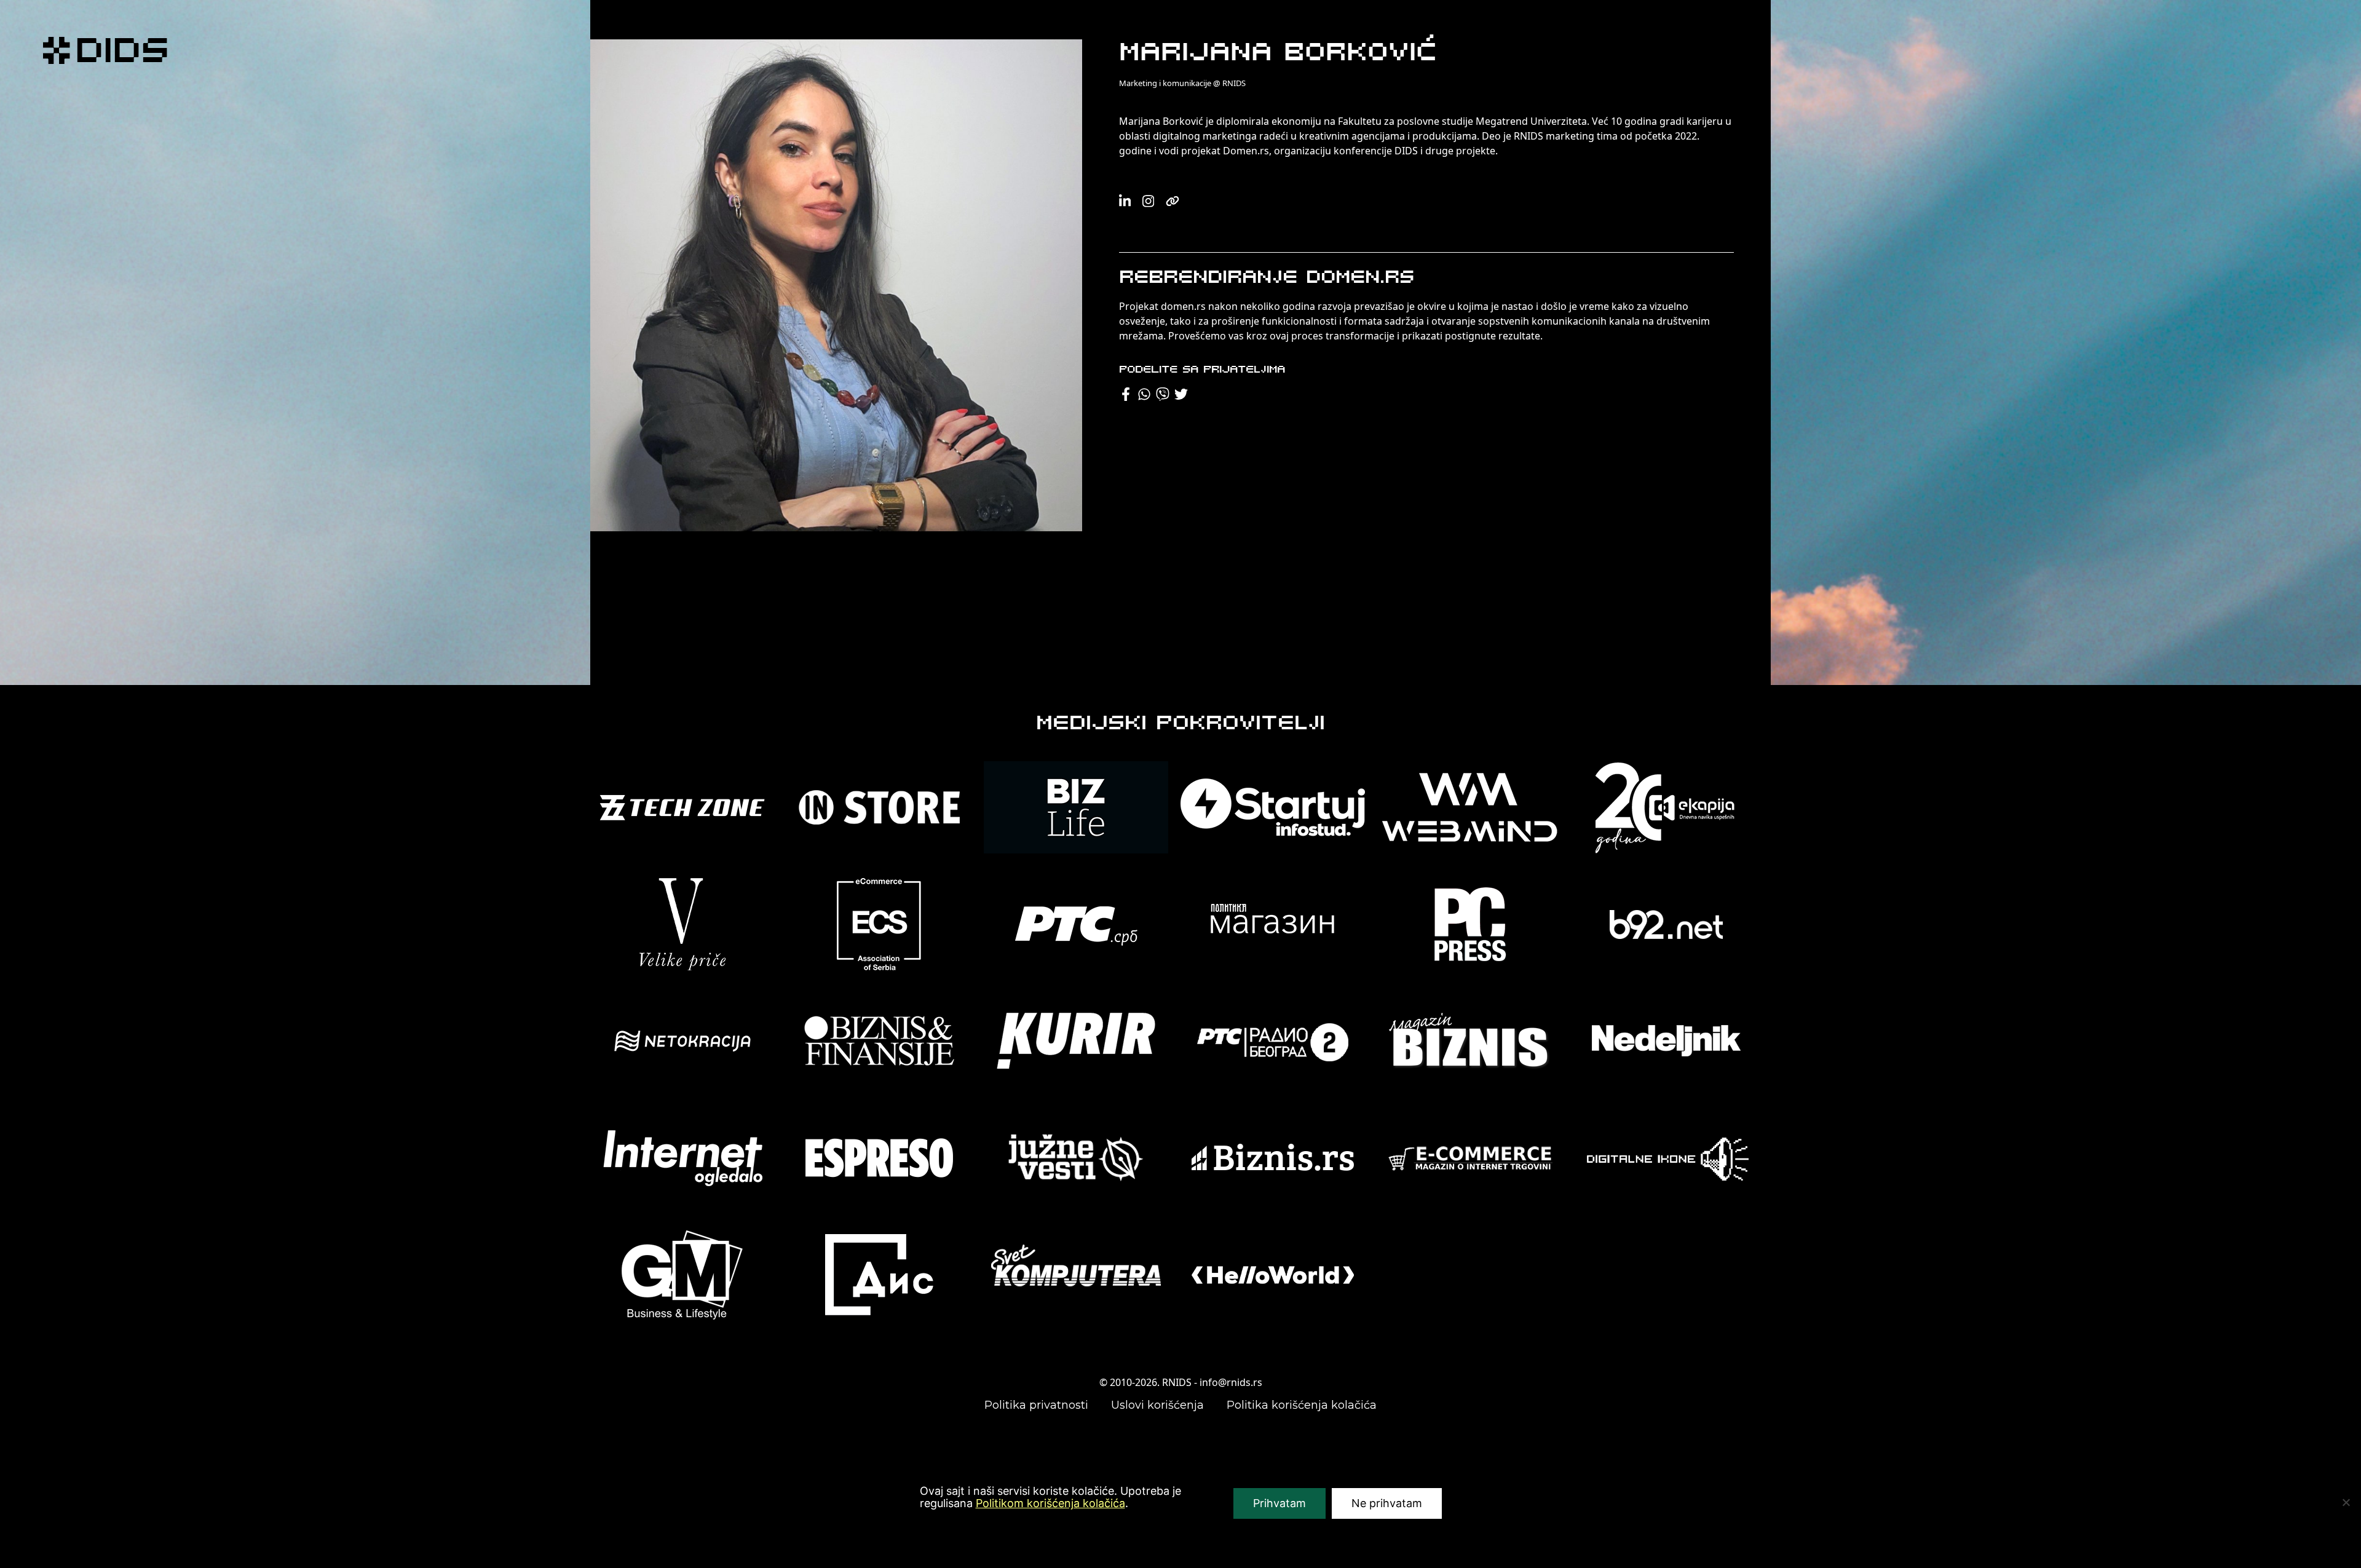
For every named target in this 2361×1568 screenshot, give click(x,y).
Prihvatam (1279, 1503)
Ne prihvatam (1387, 1503)
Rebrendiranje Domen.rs (1267, 278)
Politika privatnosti (1036, 1405)
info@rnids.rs (1231, 1382)
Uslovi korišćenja (1157, 1405)
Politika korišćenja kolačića (1302, 1405)
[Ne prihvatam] (2346, 1502)
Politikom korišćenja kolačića (1050, 1503)
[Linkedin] (1126, 201)
